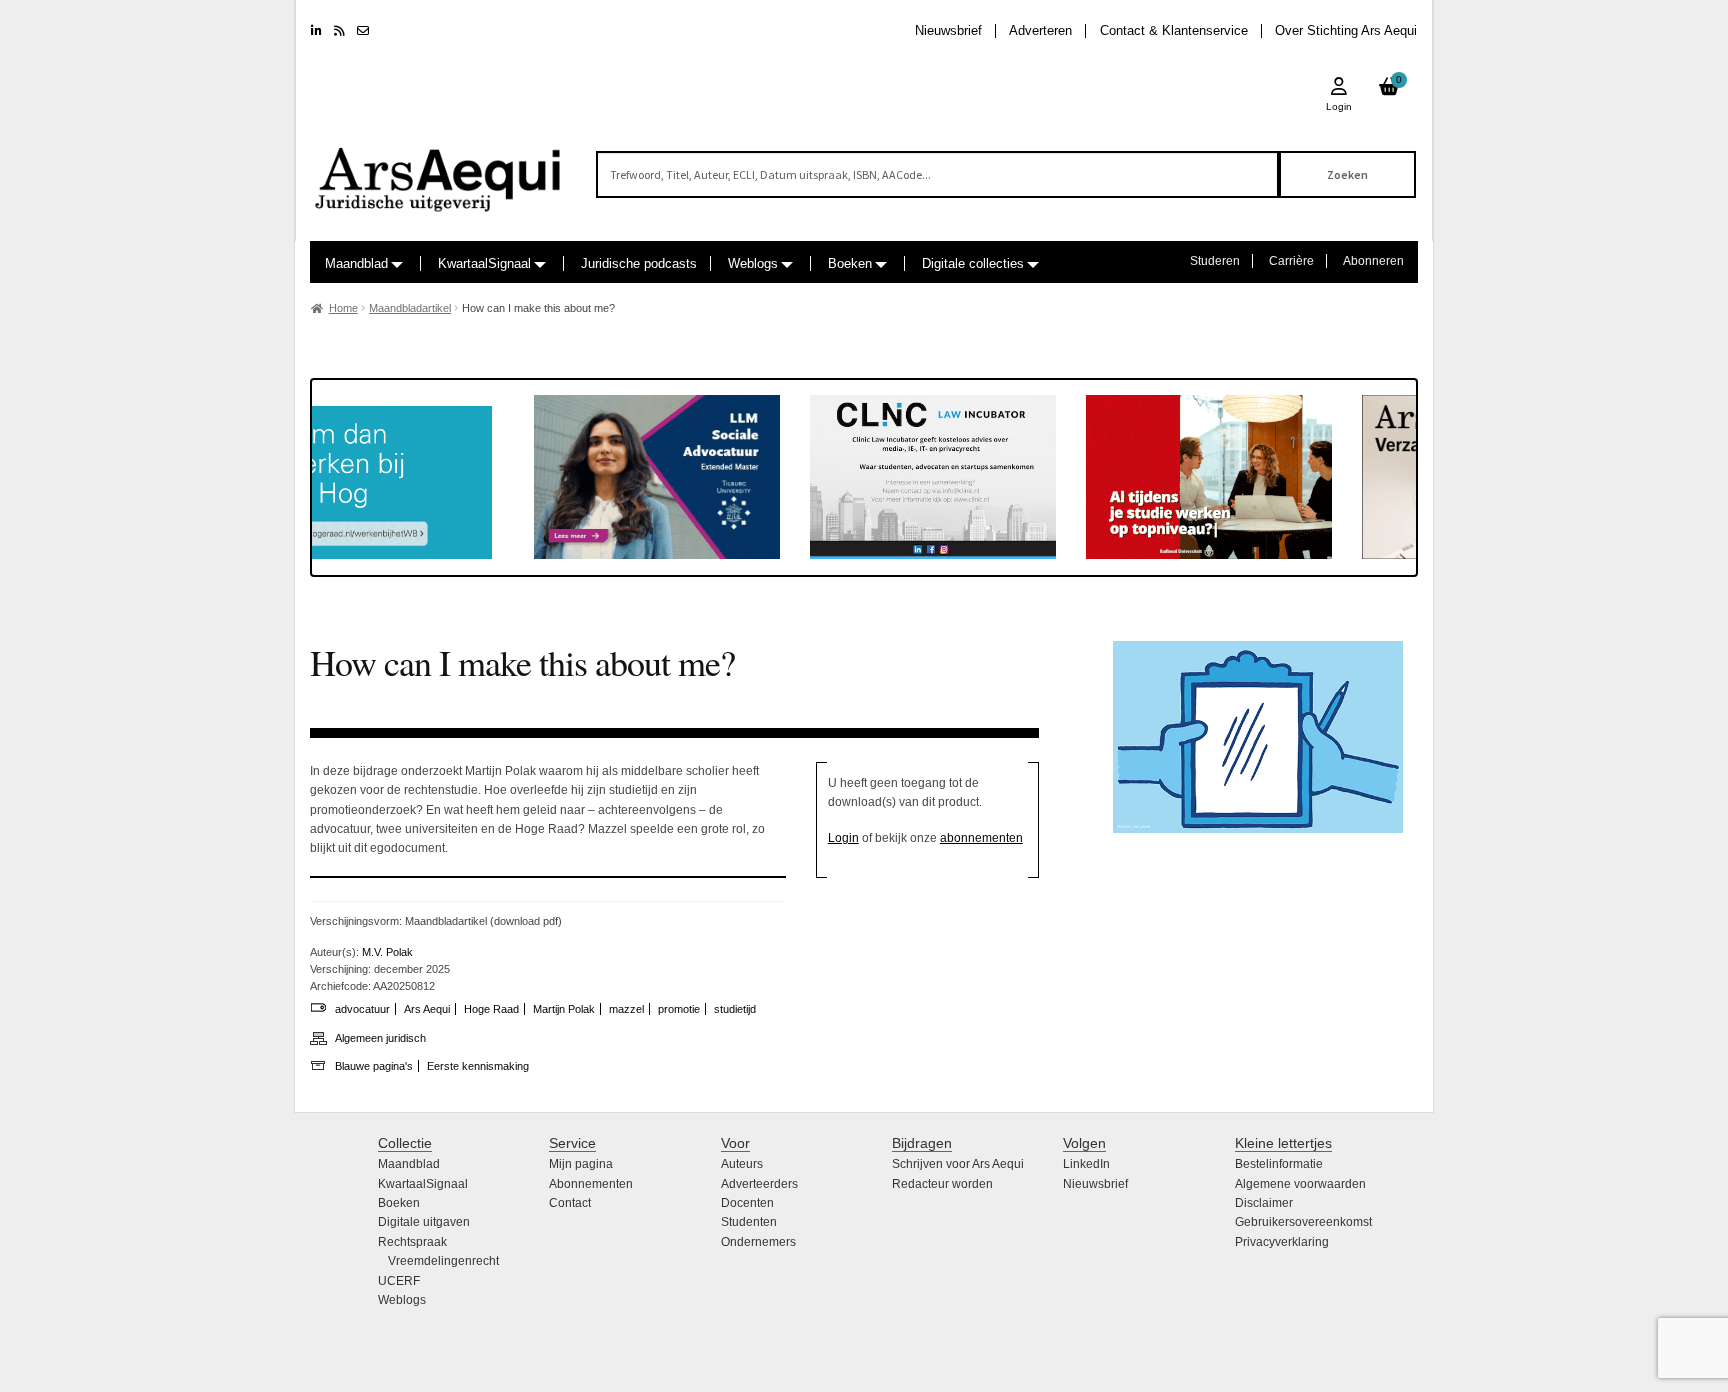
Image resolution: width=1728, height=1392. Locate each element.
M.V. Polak (387, 952)
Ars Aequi (427, 1009)
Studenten (749, 1222)
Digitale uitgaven (424, 1222)
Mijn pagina (581, 1164)
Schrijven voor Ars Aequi (958, 1164)
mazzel (626, 1009)
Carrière (1291, 261)
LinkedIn (1086, 1164)
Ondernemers (758, 1242)
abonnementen (981, 838)
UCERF (399, 1281)
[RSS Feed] (339, 31)
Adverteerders (759, 1184)
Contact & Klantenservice (1174, 30)
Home (343, 308)
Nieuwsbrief (948, 30)
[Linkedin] (316, 31)
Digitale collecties (973, 263)
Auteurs (742, 1164)
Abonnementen (591, 1184)
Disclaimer (1264, 1203)
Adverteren (1040, 30)
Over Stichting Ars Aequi (1346, 30)
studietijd (735, 1009)
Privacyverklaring (1282, 1242)
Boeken (850, 263)
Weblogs (753, 263)
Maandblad (356, 263)
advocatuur (362, 1009)
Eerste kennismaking (478, 1066)
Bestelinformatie (1279, 1164)
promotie (679, 1009)
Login (843, 838)
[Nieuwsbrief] (363, 31)
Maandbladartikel (410, 308)
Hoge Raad (491, 1009)
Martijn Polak (564, 1009)
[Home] (439, 170)
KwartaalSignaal (484, 263)
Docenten (747, 1203)
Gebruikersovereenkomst (1303, 1222)
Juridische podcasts (639, 263)
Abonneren (1373, 261)
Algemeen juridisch (380, 1038)
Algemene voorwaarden (1300, 1184)
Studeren (1215, 261)
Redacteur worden (942, 1184)
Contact (570, 1203)
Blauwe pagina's (374, 1066)
